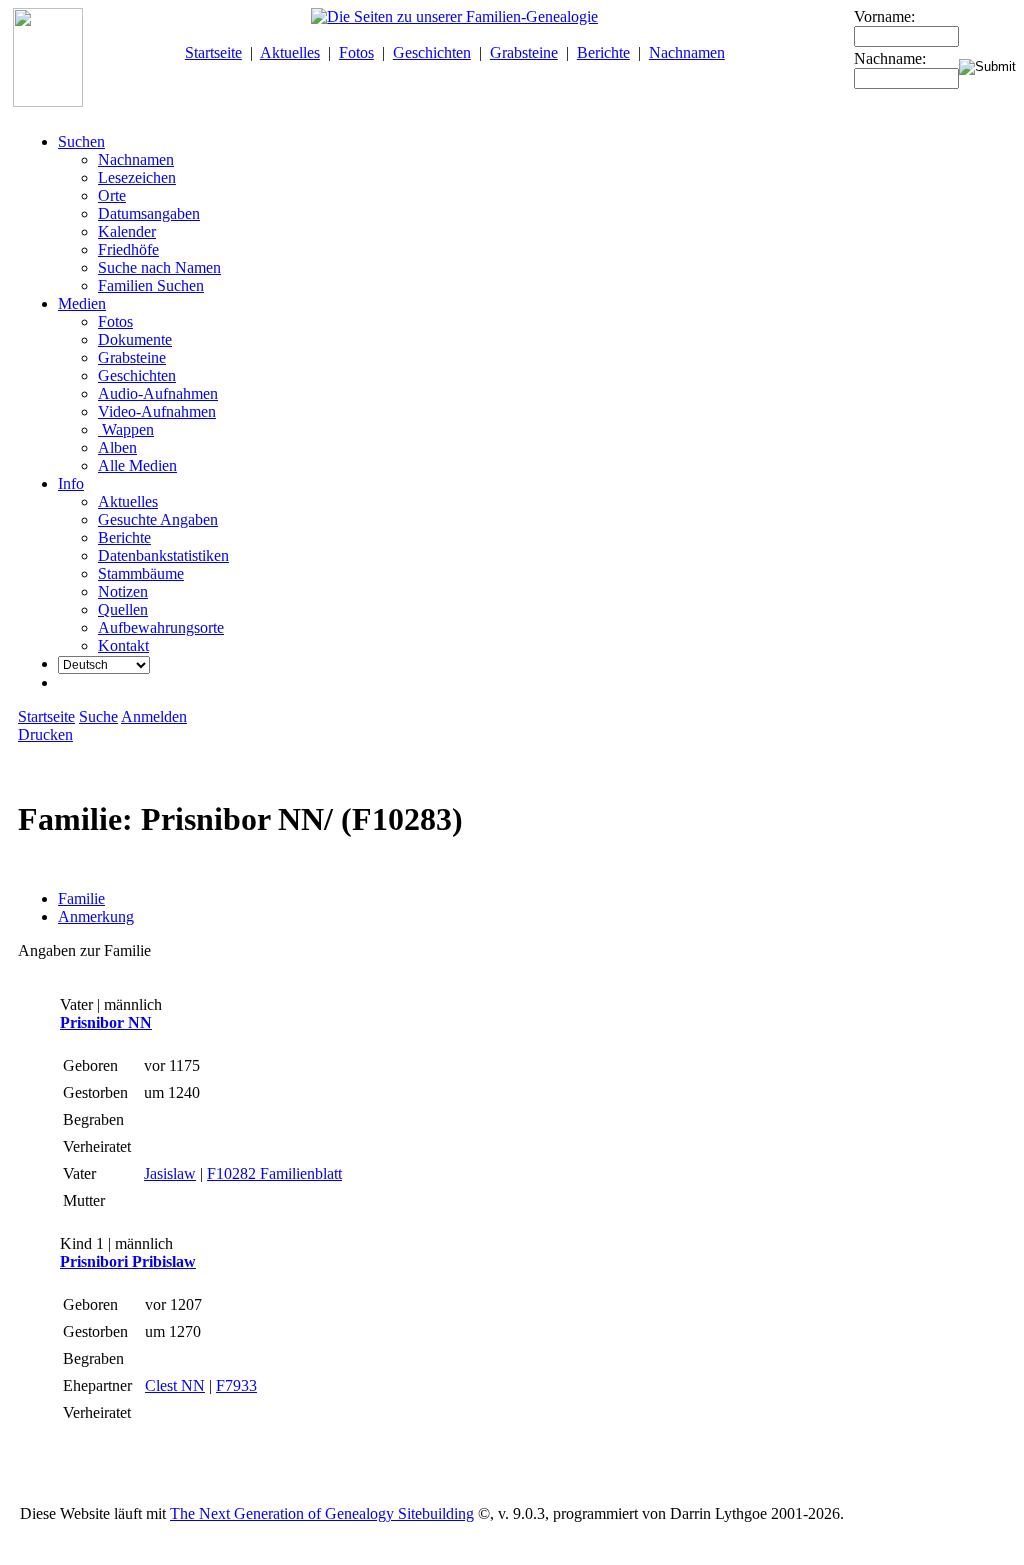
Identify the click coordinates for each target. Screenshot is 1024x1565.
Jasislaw (170, 1173)
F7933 (236, 1385)
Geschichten (432, 52)
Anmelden (154, 716)
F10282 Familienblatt (274, 1173)
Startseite (213, 52)
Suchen (81, 141)
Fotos (356, 52)
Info (71, 483)
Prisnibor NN (106, 1022)
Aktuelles (290, 52)
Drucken (45, 734)
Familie (81, 898)
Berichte (603, 52)
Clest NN (175, 1385)
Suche (98, 716)
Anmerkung (96, 916)
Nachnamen (687, 52)
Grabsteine (524, 52)
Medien (82, 303)
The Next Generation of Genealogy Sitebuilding (322, 1513)
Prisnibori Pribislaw (128, 1261)
